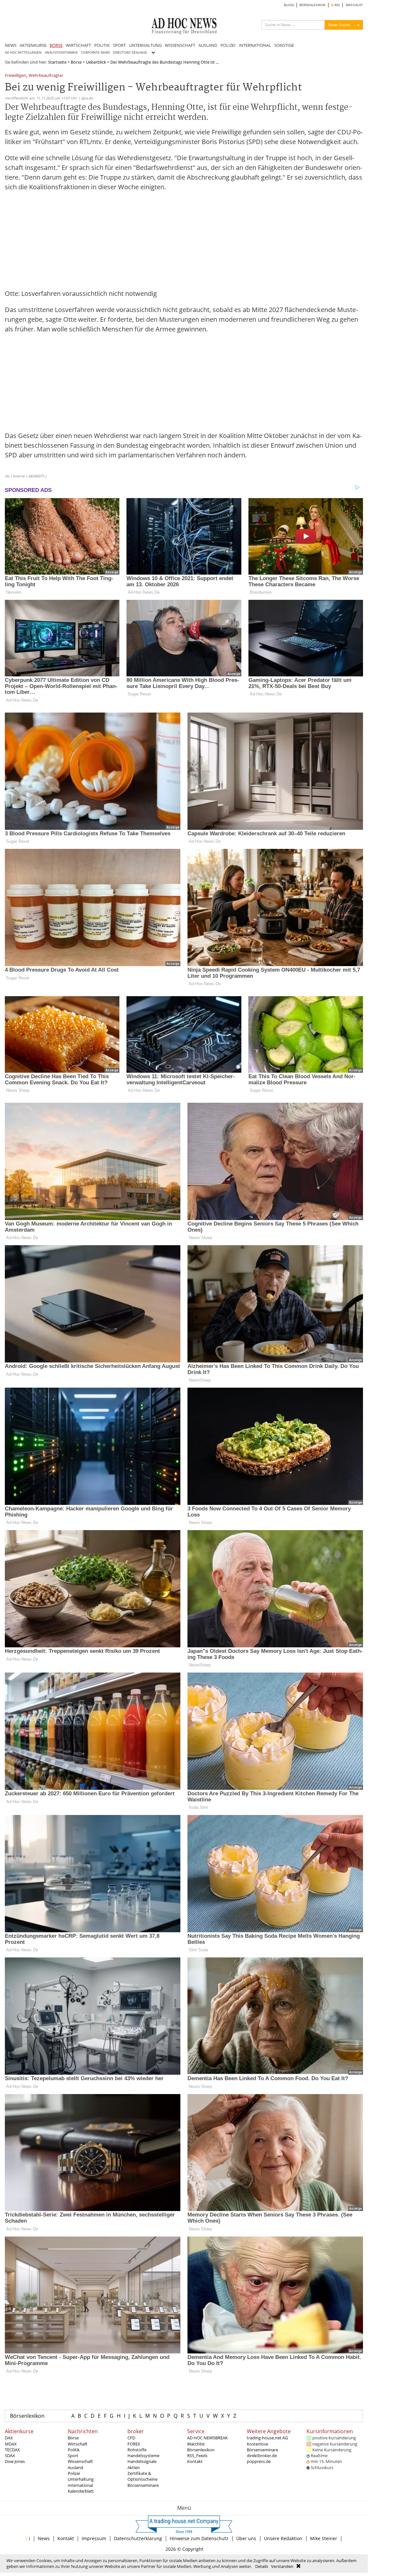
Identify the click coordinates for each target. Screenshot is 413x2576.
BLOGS (289, 5)
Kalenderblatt (81, 2491)
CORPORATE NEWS (95, 52)
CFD (131, 2438)
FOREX (134, 2444)
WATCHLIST (354, 5)
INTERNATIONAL (255, 45)
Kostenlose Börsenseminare (262, 2447)
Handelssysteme (143, 2456)
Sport (73, 2456)
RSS (337, 5)
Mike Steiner (324, 2538)
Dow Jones (15, 2461)
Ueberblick (96, 62)
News (44, 2538)
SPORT (119, 45)
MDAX (11, 2444)
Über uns (246, 2538)
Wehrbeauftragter (46, 76)
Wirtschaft (78, 2444)
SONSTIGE (284, 45)
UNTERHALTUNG (145, 45)
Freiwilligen (15, 76)
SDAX (10, 2456)
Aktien (134, 2467)
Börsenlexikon (27, 2416)
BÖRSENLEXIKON (312, 5)
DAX (9, 2438)
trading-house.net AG (267, 2438)
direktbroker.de (262, 2456)
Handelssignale (142, 2461)
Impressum (94, 2538)
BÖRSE (56, 45)
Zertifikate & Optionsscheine (142, 2476)
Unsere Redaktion (283, 2538)
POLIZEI (228, 45)
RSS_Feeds (197, 2456)
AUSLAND (208, 45)
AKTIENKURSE (33, 45)
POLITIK (102, 45)
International (80, 2485)
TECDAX (12, 2450)
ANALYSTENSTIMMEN (61, 52)
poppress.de (259, 2461)
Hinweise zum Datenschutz (199, 2538)
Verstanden (282, 2566)
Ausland (76, 2467)
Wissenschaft (80, 2461)
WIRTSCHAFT (78, 45)
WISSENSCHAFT (180, 45)
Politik (74, 2450)
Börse (76, 62)
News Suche (339, 25)
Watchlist (196, 2444)
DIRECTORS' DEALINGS (130, 52)
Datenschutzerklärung (138, 2538)
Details (262, 2566)
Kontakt (195, 2461)
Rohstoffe (137, 2450)
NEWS (11, 45)
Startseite (57, 62)
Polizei (74, 2473)
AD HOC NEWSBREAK (207, 2438)
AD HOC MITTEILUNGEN (23, 52)
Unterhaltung (81, 2479)
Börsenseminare (143, 2485)
